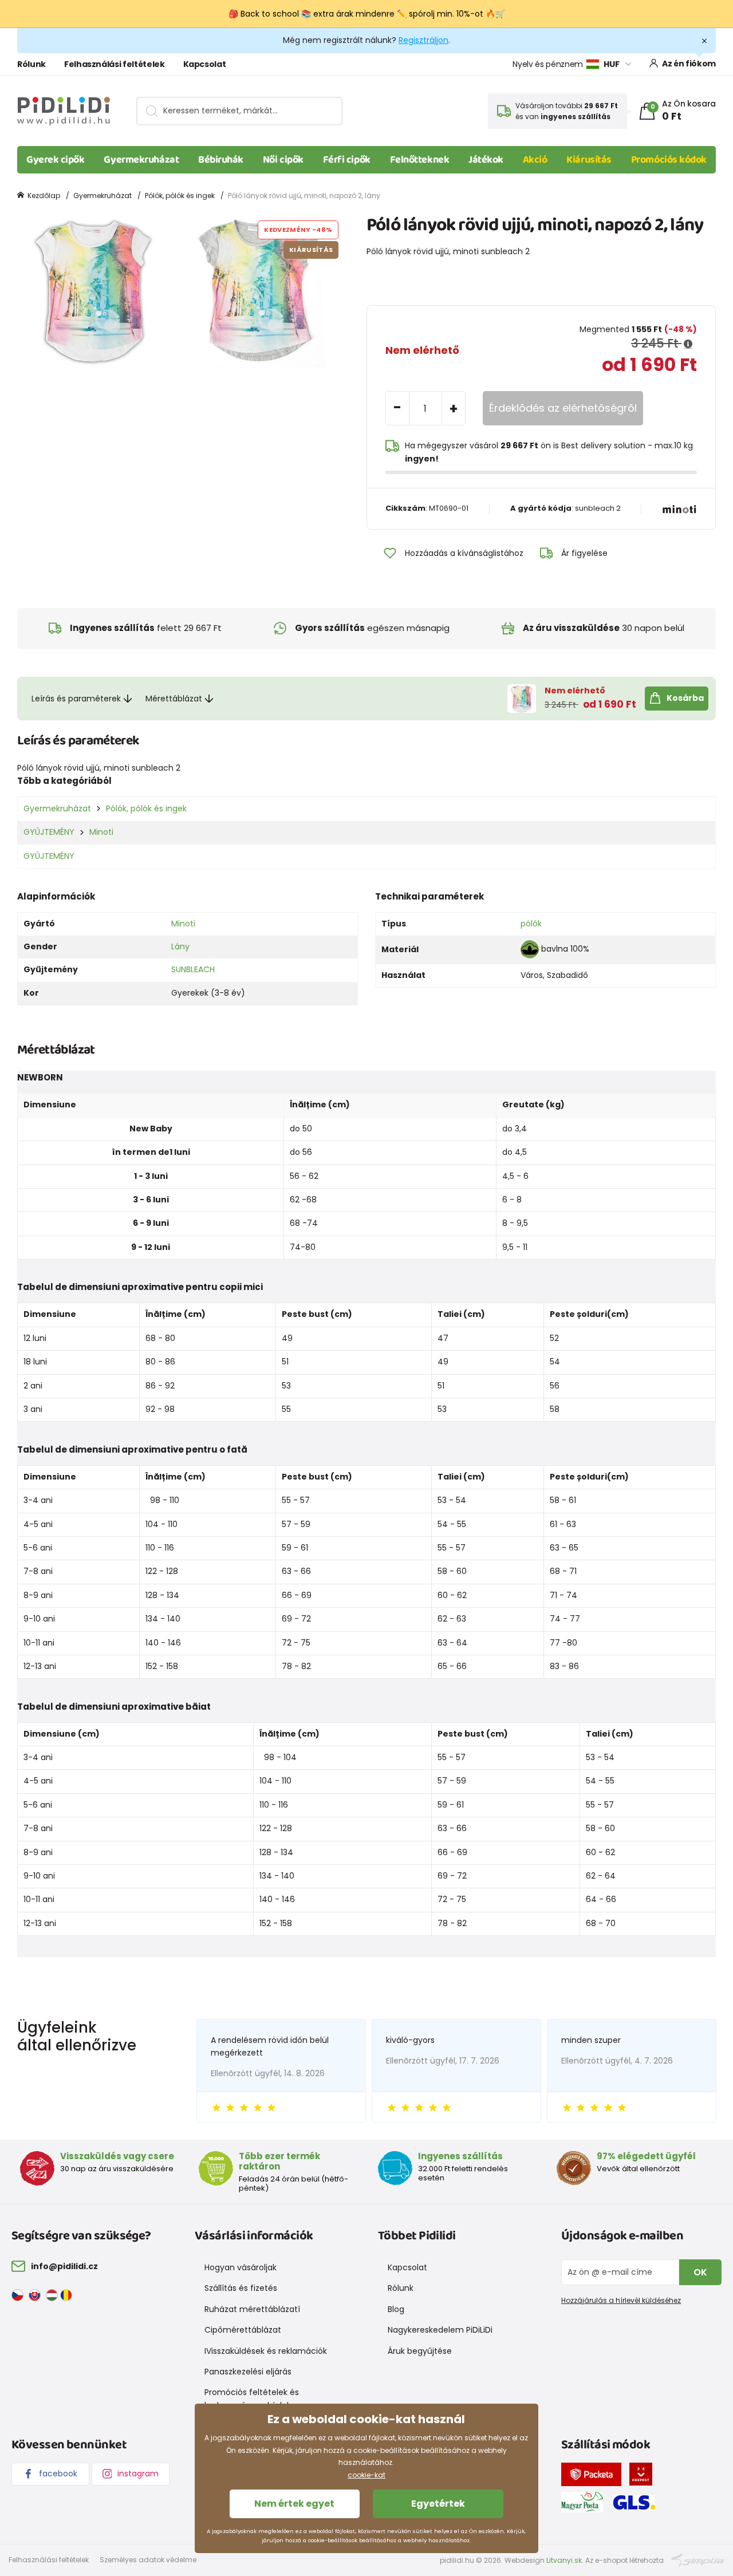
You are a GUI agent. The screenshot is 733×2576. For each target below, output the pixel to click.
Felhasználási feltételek (115, 64)
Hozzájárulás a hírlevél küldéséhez (621, 2300)
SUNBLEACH (193, 969)
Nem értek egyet (294, 2504)
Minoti (101, 832)
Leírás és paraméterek (76, 699)
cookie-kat (366, 2475)
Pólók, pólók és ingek (180, 196)
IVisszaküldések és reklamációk (266, 2351)
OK (700, 2272)
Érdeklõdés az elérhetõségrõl (563, 408)
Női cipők (283, 160)
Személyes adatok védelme (148, 2560)
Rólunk (31, 64)
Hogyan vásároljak (241, 2267)
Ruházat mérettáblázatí (252, 2309)
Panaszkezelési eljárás (248, 2372)
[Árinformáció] (688, 344)
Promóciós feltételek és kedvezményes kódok (252, 2399)
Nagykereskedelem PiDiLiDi (440, 2330)
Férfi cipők (347, 160)
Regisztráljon (423, 40)
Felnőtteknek (420, 160)
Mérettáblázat (174, 699)
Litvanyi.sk (564, 2560)
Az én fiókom (689, 64)
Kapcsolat (205, 64)
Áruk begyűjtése (420, 2351)
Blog (396, 2309)
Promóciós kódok (669, 160)
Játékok (486, 160)
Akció (535, 160)
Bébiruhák (221, 160)
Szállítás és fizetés (241, 2288)
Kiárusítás (589, 160)
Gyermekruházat (141, 160)
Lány (180, 946)
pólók (531, 924)
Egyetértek (438, 2504)
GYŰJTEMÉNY (49, 832)
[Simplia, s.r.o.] (698, 2560)
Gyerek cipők (56, 160)
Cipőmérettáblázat (243, 2330)
